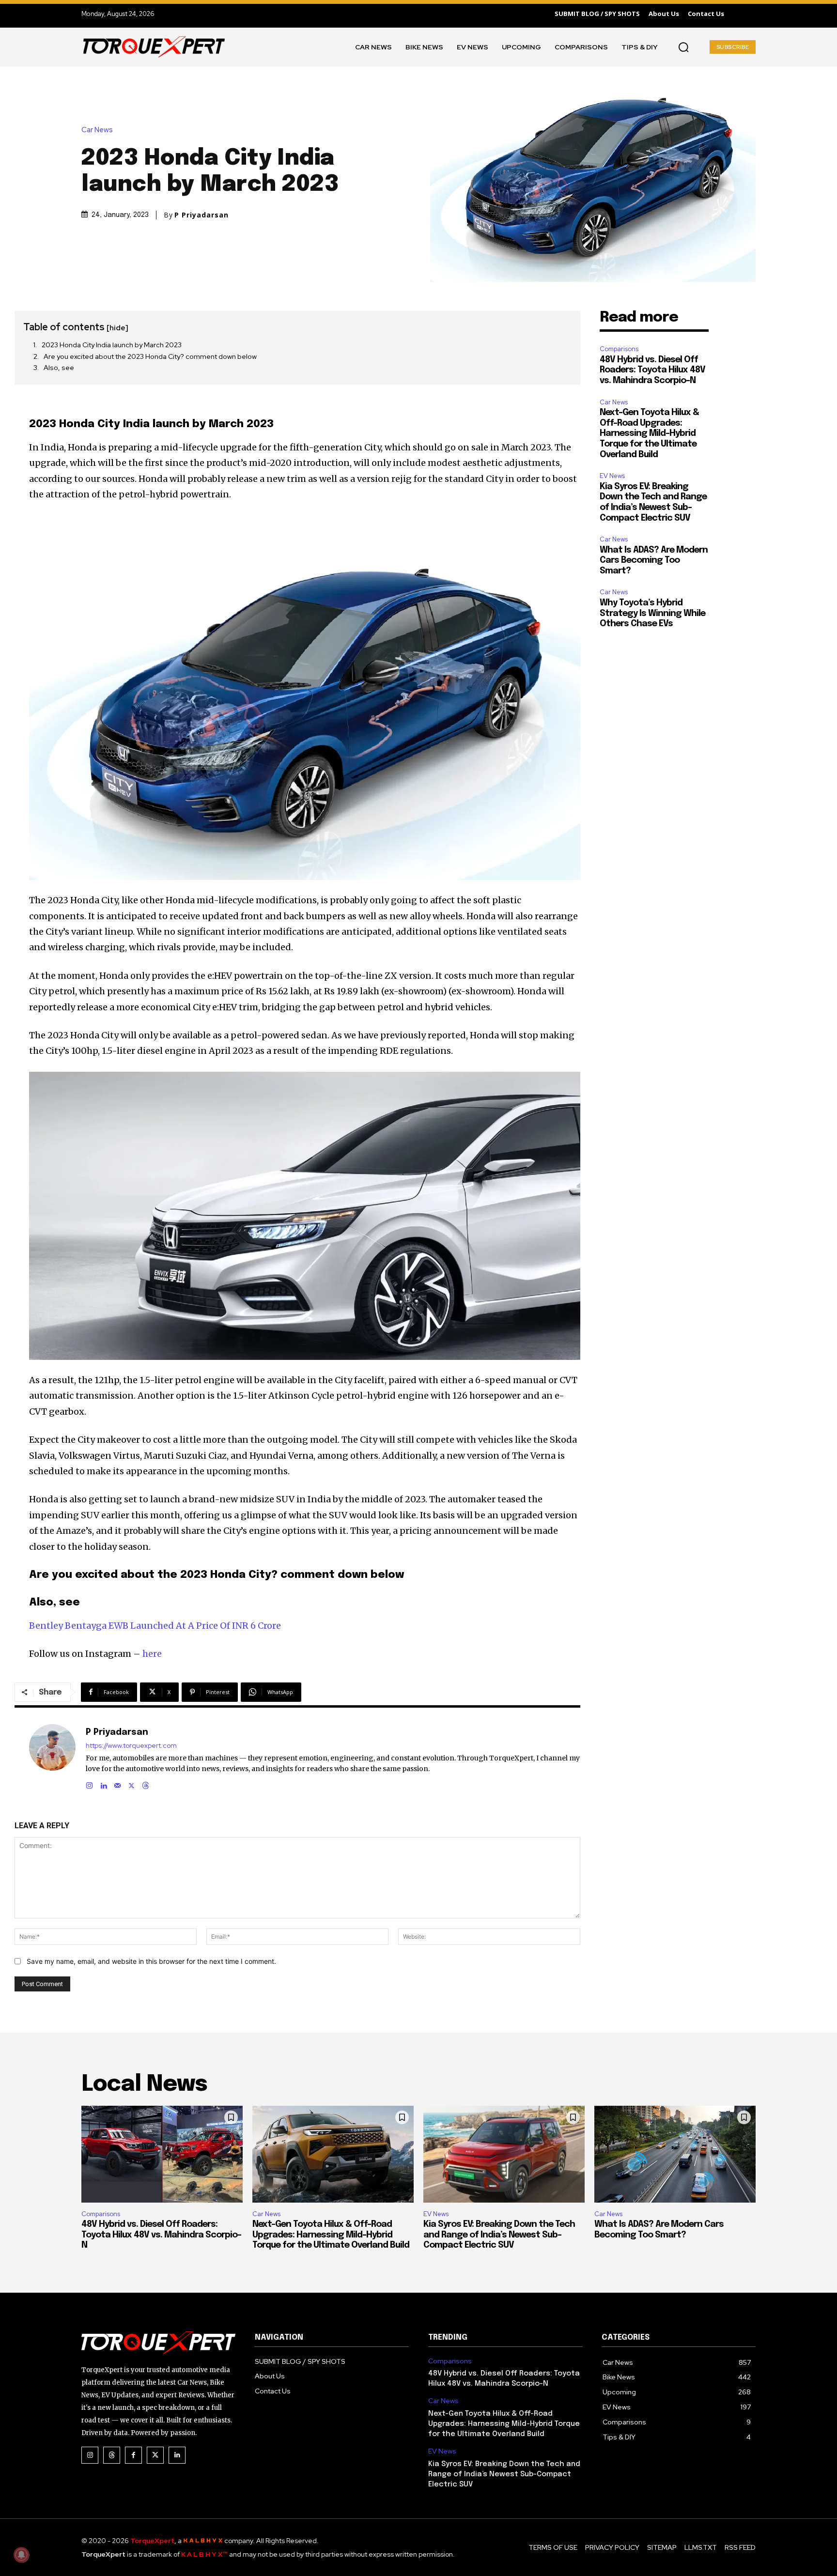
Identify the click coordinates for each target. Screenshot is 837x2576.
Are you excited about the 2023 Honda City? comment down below (150, 356)
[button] (683, 47)
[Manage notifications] (21, 2555)
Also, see (59, 368)
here (152, 1654)
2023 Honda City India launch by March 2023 (112, 345)
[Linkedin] (103, 1783)
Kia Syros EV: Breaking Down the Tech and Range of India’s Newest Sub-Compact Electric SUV (499, 2235)
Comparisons (619, 349)
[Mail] (117, 1783)
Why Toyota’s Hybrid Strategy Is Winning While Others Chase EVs (652, 613)
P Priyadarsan (201, 215)
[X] (132, 1783)
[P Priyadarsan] (52, 1757)
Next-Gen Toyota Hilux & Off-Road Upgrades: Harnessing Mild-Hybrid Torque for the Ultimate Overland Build (649, 433)
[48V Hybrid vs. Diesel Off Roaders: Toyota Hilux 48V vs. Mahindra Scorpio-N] (162, 2154)
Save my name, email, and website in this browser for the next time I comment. (151, 1961)
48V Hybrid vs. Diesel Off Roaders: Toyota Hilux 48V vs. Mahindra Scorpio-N (652, 370)
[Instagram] (89, 1783)
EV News (612, 476)
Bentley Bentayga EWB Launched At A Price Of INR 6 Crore (155, 1626)
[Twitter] (155, 2455)
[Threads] (146, 1783)
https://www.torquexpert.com (131, 1746)
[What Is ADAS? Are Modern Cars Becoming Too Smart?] (675, 2154)
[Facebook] (133, 2455)
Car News (97, 130)
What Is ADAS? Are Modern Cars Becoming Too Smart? (654, 561)
